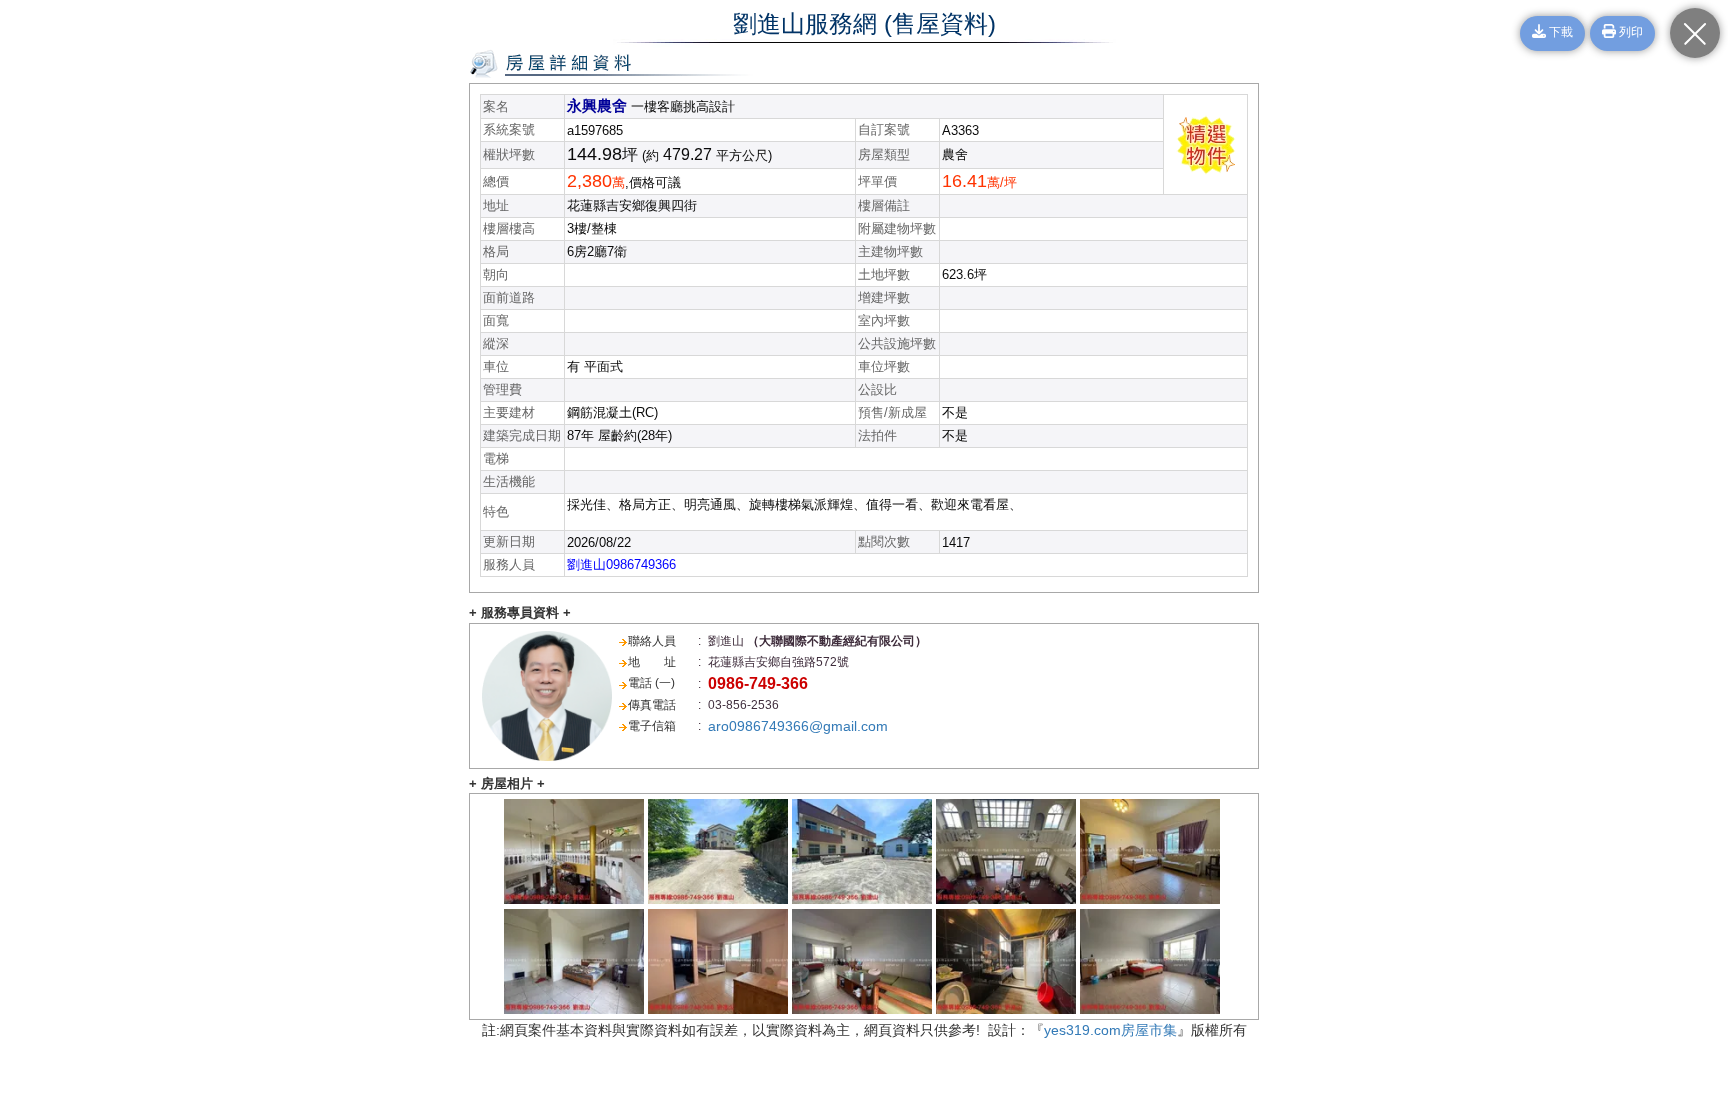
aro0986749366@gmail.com (798, 726)
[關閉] (1695, 33)
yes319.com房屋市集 (1110, 1030)
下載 (1559, 33)
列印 (1629, 33)
